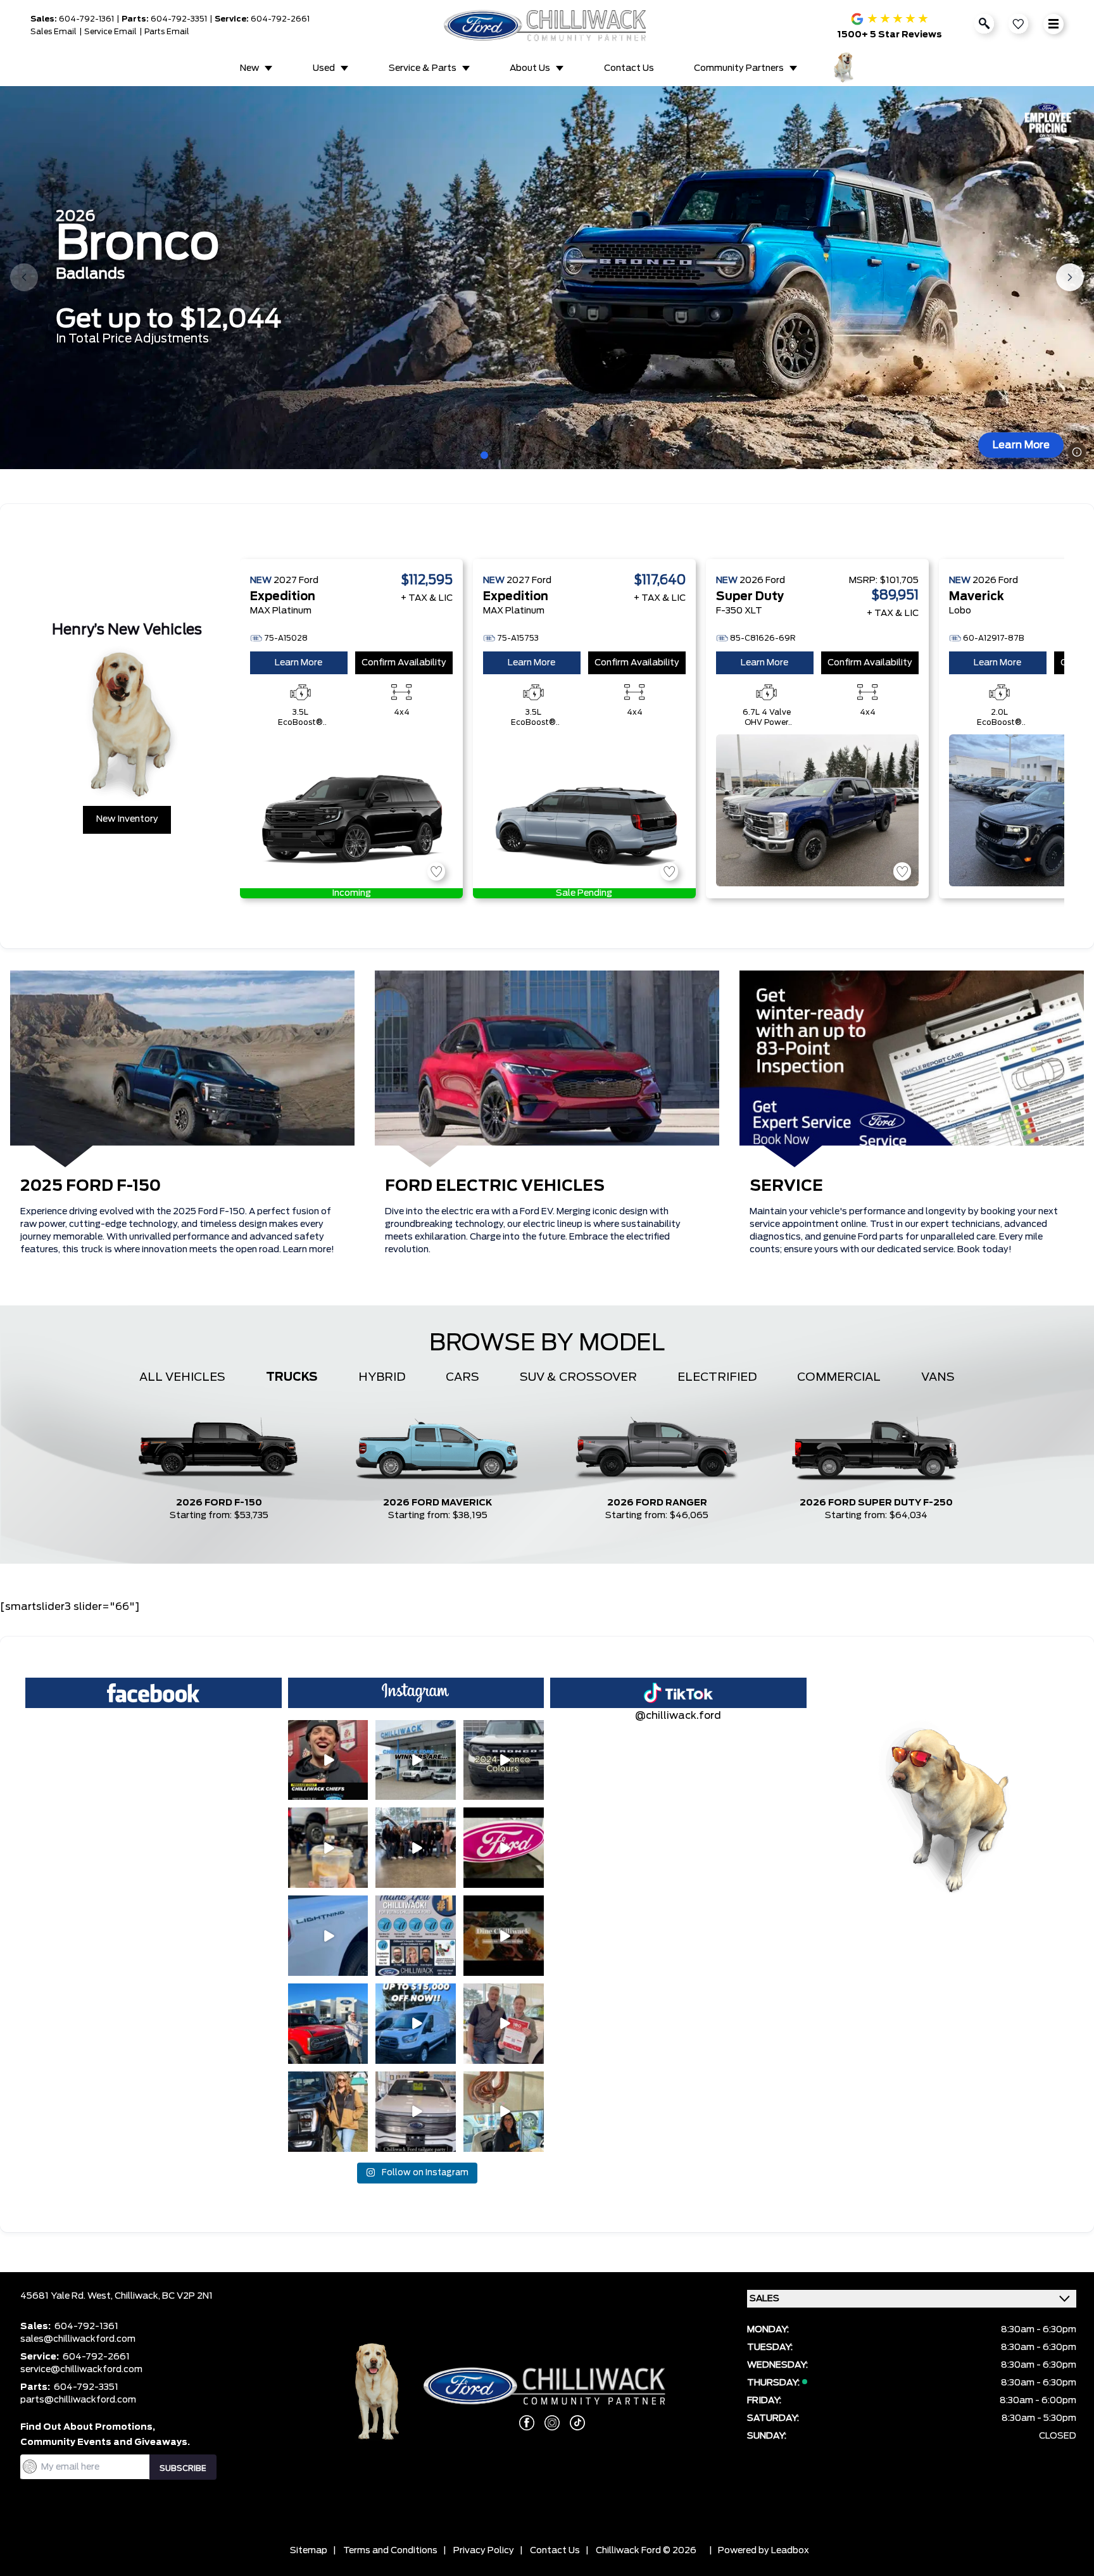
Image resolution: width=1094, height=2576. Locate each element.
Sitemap (309, 2551)
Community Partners (739, 68)
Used (324, 68)
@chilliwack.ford (678, 1716)
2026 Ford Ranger (657, 1503)
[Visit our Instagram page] (547, 2423)
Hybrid (382, 1378)
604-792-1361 (86, 19)
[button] (484, 455)
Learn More (1021, 445)
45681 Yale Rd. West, (67, 2296)
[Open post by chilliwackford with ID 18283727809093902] (416, 1936)
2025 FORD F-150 (91, 1186)
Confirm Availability (404, 663)
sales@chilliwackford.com (78, 2339)
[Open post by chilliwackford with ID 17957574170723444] (504, 2024)
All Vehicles (182, 1378)
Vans (938, 1378)
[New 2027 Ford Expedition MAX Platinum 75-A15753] (584, 810)
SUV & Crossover (578, 1378)
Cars (462, 1378)
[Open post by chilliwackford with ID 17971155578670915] (504, 2112)
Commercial (839, 1378)
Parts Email (167, 32)
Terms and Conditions (390, 2551)
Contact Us (629, 68)
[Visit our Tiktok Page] (572, 2423)
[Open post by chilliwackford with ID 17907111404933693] (504, 1760)
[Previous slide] (24, 277)
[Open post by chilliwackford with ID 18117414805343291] (328, 2112)
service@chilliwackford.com (81, 2370)
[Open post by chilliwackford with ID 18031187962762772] (328, 1848)
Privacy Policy (484, 2551)
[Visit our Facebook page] (522, 2423)
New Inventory (127, 819)
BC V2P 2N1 (187, 2296)
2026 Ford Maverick (438, 1503)
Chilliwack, (138, 2296)
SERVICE (786, 1186)
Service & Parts (423, 68)
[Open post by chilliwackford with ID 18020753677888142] (504, 1936)
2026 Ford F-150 (219, 1503)
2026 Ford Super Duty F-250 (876, 1503)
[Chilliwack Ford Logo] (547, 25)
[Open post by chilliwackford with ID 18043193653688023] (328, 1760)
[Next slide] (1070, 277)
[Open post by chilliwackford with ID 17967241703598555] (416, 1760)
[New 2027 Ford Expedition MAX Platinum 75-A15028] (351, 810)
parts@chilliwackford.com (78, 2400)
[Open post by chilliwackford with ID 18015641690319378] (504, 1848)
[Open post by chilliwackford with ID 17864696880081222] (416, 2112)
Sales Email (53, 32)
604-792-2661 (280, 19)
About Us (530, 68)
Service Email (110, 32)
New (249, 68)
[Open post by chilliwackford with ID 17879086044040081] (328, 1936)
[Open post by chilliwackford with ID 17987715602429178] (416, 2024)
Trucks (292, 1378)
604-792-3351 (179, 19)
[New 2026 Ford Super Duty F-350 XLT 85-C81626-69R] (817, 810)
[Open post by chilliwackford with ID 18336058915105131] (328, 2024)
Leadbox (790, 2551)
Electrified (717, 1378)
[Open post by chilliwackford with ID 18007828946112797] (416, 1848)
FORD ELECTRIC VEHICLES (495, 1186)
